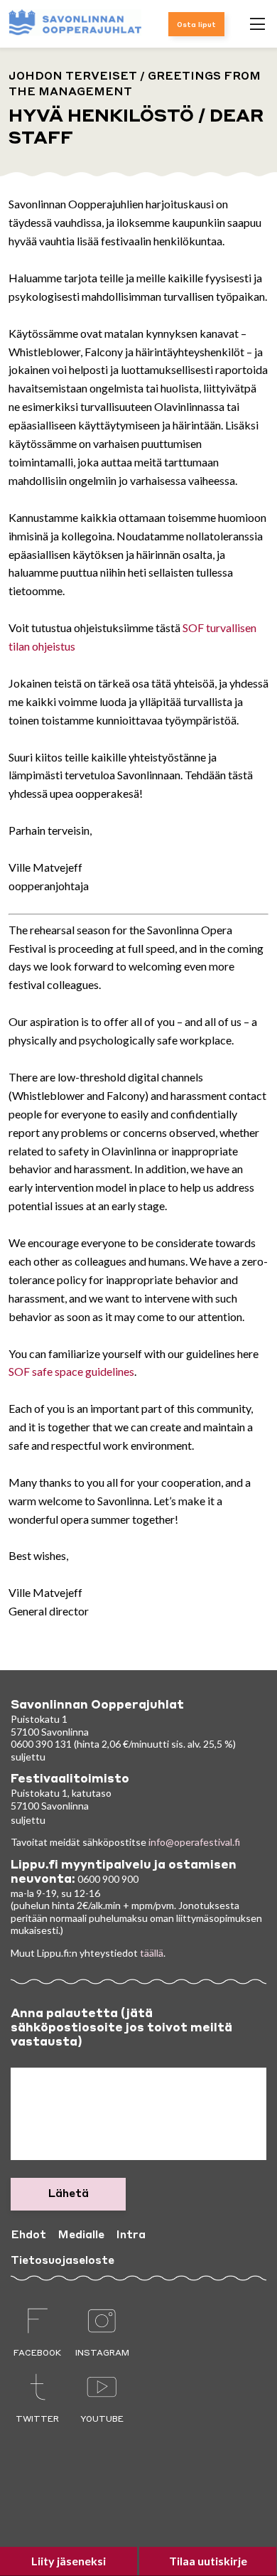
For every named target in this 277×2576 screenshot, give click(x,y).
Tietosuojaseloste (63, 2261)
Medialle (81, 2235)
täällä (152, 1953)
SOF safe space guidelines (71, 1371)
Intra (131, 2235)
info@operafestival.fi (194, 1842)
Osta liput (196, 25)
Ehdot (28, 2235)
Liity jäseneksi (69, 2561)
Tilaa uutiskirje (208, 2561)
